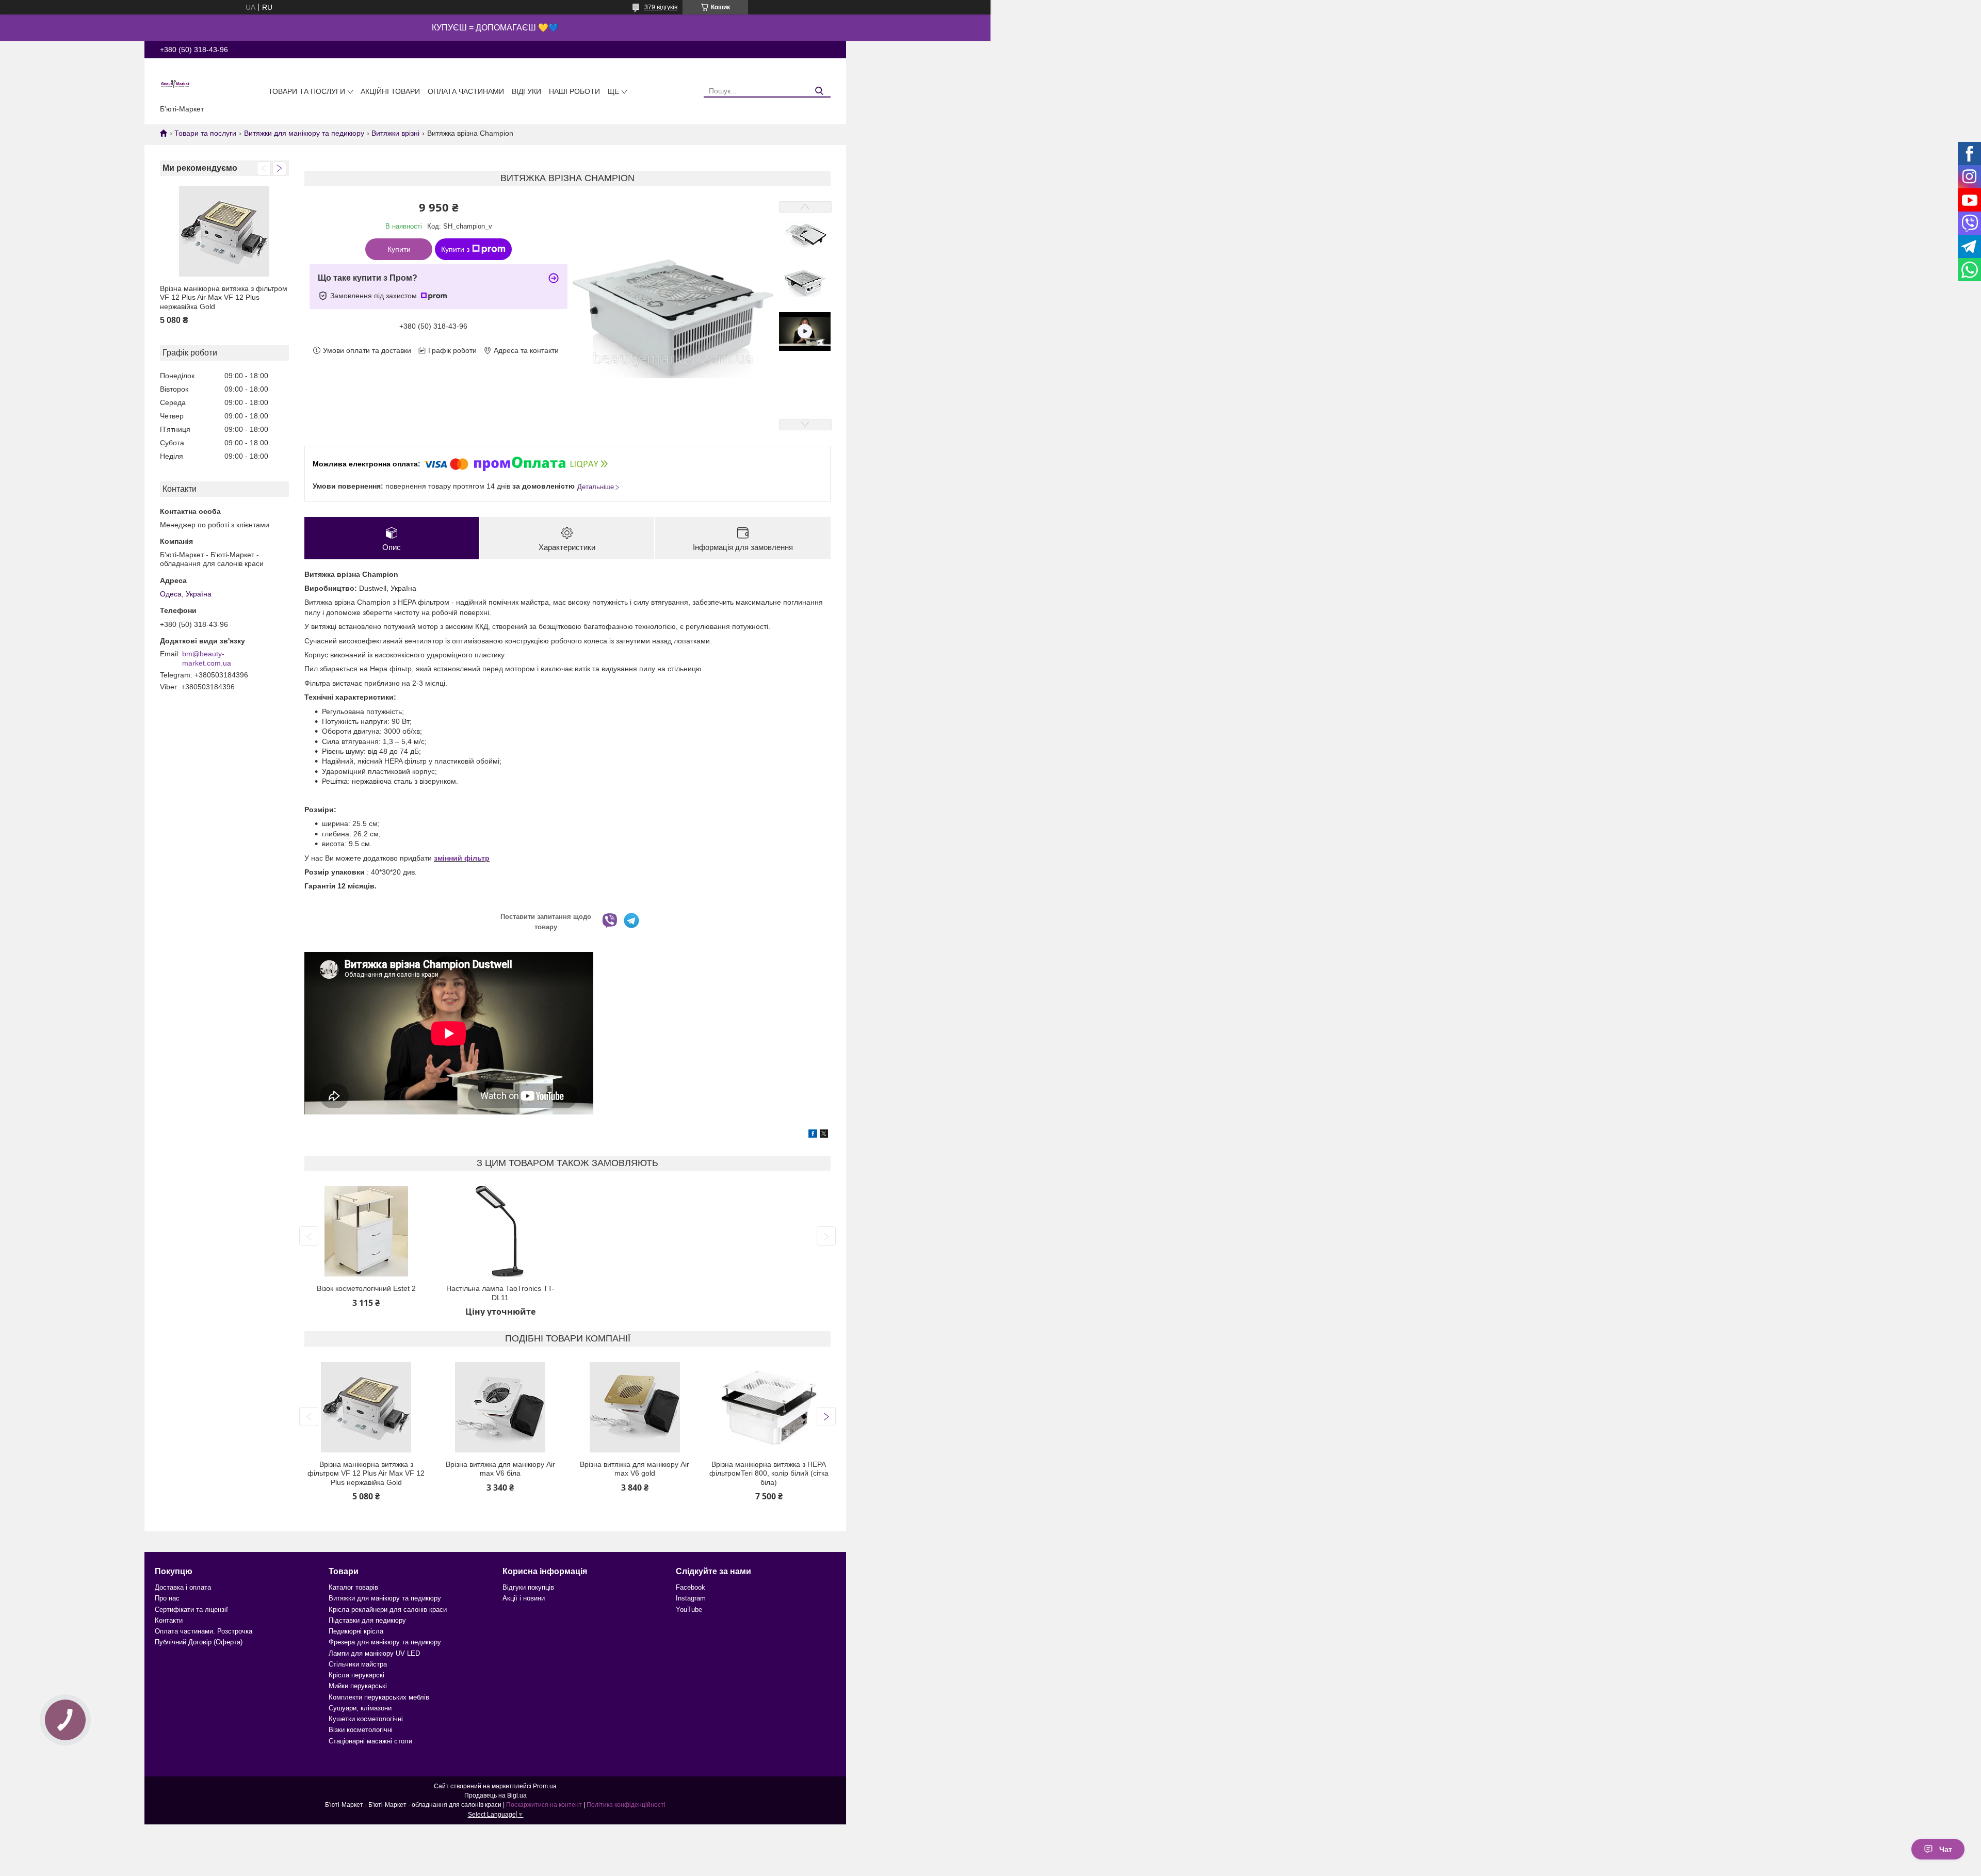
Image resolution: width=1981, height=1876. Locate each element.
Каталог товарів (353, 1587)
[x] (824, 1135)
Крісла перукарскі (356, 1675)
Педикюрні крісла (356, 1631)
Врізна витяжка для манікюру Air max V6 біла (500, 1469)
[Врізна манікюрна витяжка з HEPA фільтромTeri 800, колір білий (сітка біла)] (769, 1407)
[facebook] (813, 1135)
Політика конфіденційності (626, 1805)
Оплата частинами (466, 91)
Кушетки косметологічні (366, 1719)
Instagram (691, 1598)
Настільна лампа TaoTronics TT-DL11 (500, 1293)
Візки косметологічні (361, 1730)
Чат (1946, 1849)
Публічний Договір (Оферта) (199, 1642)
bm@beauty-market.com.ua (207, 658)
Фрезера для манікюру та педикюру (385, 1642)
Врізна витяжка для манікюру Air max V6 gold (635, 1469)
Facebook (691, 1587)
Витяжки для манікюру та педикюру (304, 133)
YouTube (689, 1610)
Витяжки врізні (395, 133)
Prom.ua (545, 1786)
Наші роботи (574, 91)
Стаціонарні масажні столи (370, 1741)
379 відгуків (661, 7)
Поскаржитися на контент (544, 1805)
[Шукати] (819, 91)
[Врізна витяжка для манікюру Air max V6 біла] (500, 1407)
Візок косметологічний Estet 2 (366, 1288)
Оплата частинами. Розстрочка (204, 1631)
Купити (399, 249)
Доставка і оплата (183, 1587)
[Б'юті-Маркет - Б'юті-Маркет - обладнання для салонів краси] (175, 84)
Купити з (455, 249)
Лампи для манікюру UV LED (374, 1653)
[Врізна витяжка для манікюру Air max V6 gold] (635, 1407)
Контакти (169, 1620)
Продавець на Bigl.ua (496, 1796)
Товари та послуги (307, 91)
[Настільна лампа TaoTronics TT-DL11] (500, 1231)
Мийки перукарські (358, 1686)
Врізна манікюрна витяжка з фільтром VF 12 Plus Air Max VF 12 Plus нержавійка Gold (224, 297)
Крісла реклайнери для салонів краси (388, 1610)
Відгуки (526, 91)
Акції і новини (524, 1598)
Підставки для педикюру (367, 1620)
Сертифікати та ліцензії (191, 1610)
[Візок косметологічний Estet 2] (366, 1231)
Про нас (167, 1598)
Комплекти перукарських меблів (379, 1697)
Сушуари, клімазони (360, 1708)
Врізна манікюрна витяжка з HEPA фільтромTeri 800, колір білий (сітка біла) (769, 1473)
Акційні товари (390, 91)
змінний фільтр (462, 858)
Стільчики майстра (358, 1664)
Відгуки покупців (528, 1587)
